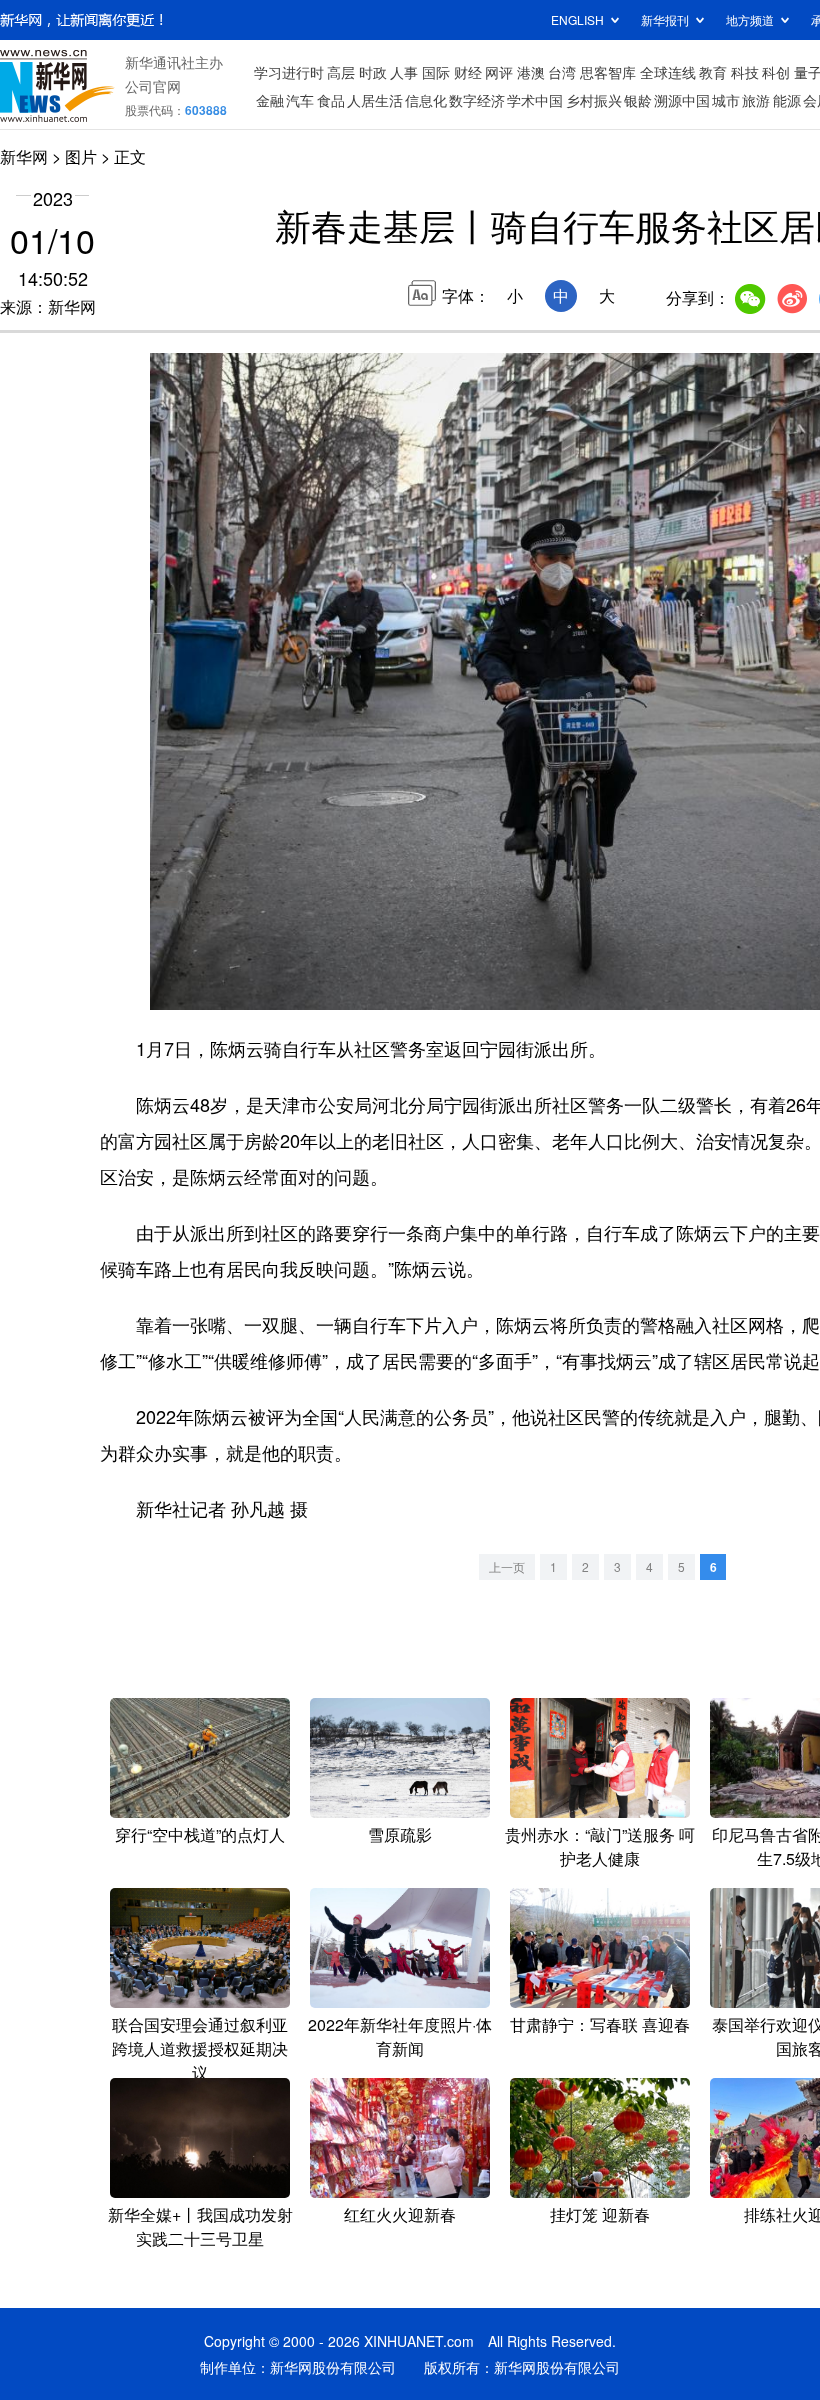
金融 (270, 100)
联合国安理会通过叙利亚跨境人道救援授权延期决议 (200, 2048)
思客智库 (608, 72)
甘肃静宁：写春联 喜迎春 (600, 2024)
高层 (341, 72)
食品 (331, 100)
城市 (726, 100)
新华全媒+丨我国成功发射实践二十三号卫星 (200, 2226)
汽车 (300, 100)
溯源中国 (682, 100)
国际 (436, 72)
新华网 (24, 156)
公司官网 (153, 86)
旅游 (756, 100)
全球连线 (668, 72)
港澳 (531, 72)
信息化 (426, 100)
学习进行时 (289, 72)
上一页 (507, 1566)
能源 (787, 100)
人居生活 (375, 100)
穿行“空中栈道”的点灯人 (200, 1834)
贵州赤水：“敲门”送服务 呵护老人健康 (600, 1846)
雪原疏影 (400, 1834)
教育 (713, 72)
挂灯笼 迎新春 (600, 2214)
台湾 (562, 72)
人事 (404, 72)
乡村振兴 (594, 100)
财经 (468, 72)
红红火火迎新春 (400, 2214)
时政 (373, 72)
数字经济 (477, 100)
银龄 (638, 100)
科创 (776, 72)
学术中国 (535, 100)
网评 (499, 72)
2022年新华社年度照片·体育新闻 (400, 2036)
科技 (745, 72)
